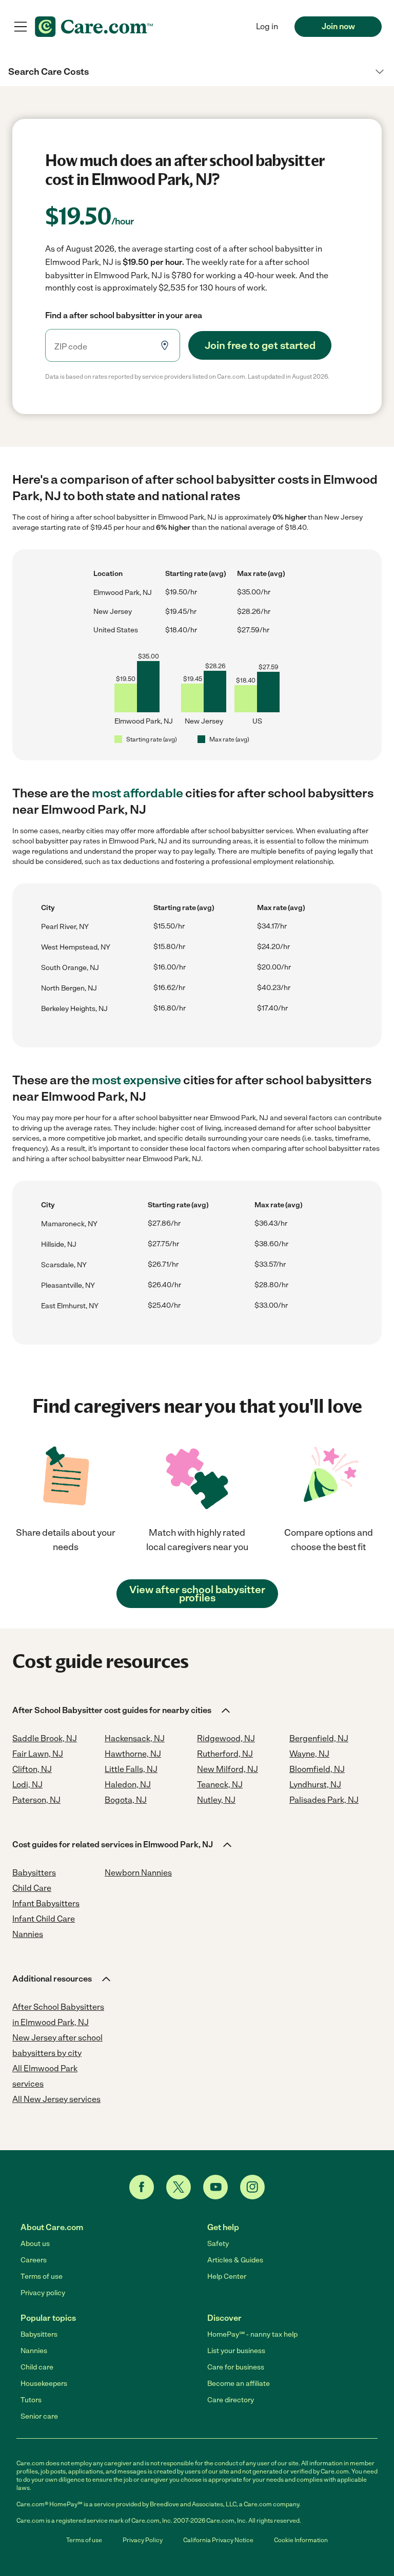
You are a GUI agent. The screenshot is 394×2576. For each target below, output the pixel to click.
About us (35, 2244)
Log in (267, 26)
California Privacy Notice (218, 2540)
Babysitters (39, 2334)
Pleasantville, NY (68, 1285)
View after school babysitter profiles (197, 1594)
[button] (197, 72)
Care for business (236, 2367)
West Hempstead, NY (76, 947)
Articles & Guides (235, 2260)
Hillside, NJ (59, 1244)
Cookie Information (301, 2540)
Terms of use (42, 2276)
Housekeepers (44, 2384)
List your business (236, 2351)
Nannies (34, 2351)
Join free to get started (260, 345)
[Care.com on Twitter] (179, 2187)
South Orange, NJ (70, 968)
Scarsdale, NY (64, 1265)
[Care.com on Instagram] (252, 2187)
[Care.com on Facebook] (142, 2187)
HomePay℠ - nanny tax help (252, 2334)
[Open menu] (21, 27)
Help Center (227, 2276)
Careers (34, 2260)
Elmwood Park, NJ (123, 593)
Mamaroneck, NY (69, 1224)
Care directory (231, 2400)
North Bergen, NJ (69, 988)
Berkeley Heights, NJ (74, 1009)
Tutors (31, 2400)
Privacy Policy (143, 2540)
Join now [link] (338, 26)
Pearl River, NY (65, 927)
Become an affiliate (239, 2384)
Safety (218, 2244)
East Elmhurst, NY (70, 1306)
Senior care (39, 2416)
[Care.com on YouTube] (215, 2187)
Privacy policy (43, 2293)
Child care (37, 2367)
